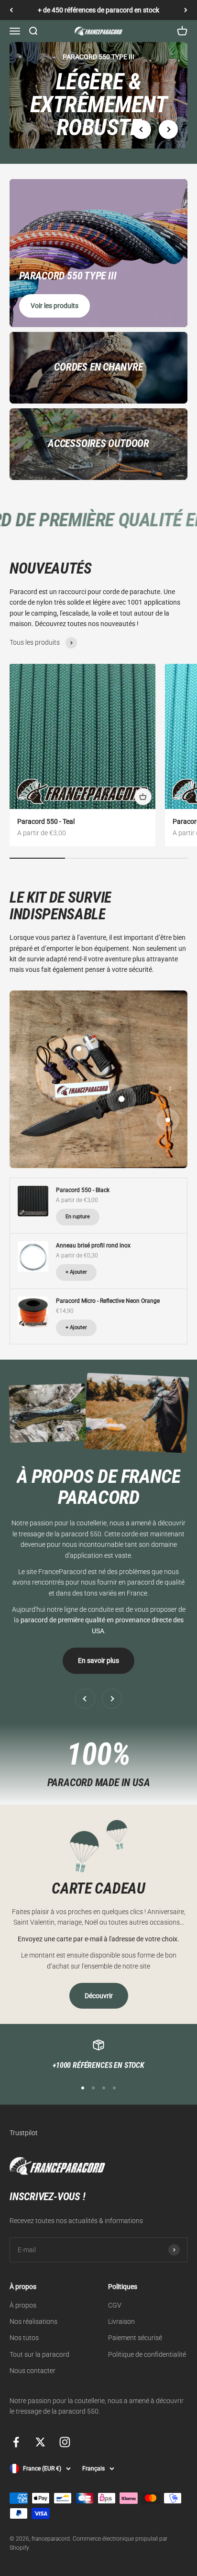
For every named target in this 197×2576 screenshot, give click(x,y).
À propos (23, 2305)
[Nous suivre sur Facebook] (16, 2442)
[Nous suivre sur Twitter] (40, 2442)
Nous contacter (33, 2371)
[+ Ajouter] (143, 797)
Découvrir (99, 1996)
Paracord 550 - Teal (46, 821)
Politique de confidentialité (147, 2354)
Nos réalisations (33, 2321)
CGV (115, 2305)
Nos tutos (24, 2338)
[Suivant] (186, 10)
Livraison (121, 2321)
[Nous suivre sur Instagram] (65, 2442)
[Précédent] (11, 10)
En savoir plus (98, 1661)
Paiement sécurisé (135, 2338)
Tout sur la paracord (39, 2354)
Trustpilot (24, 2133)
